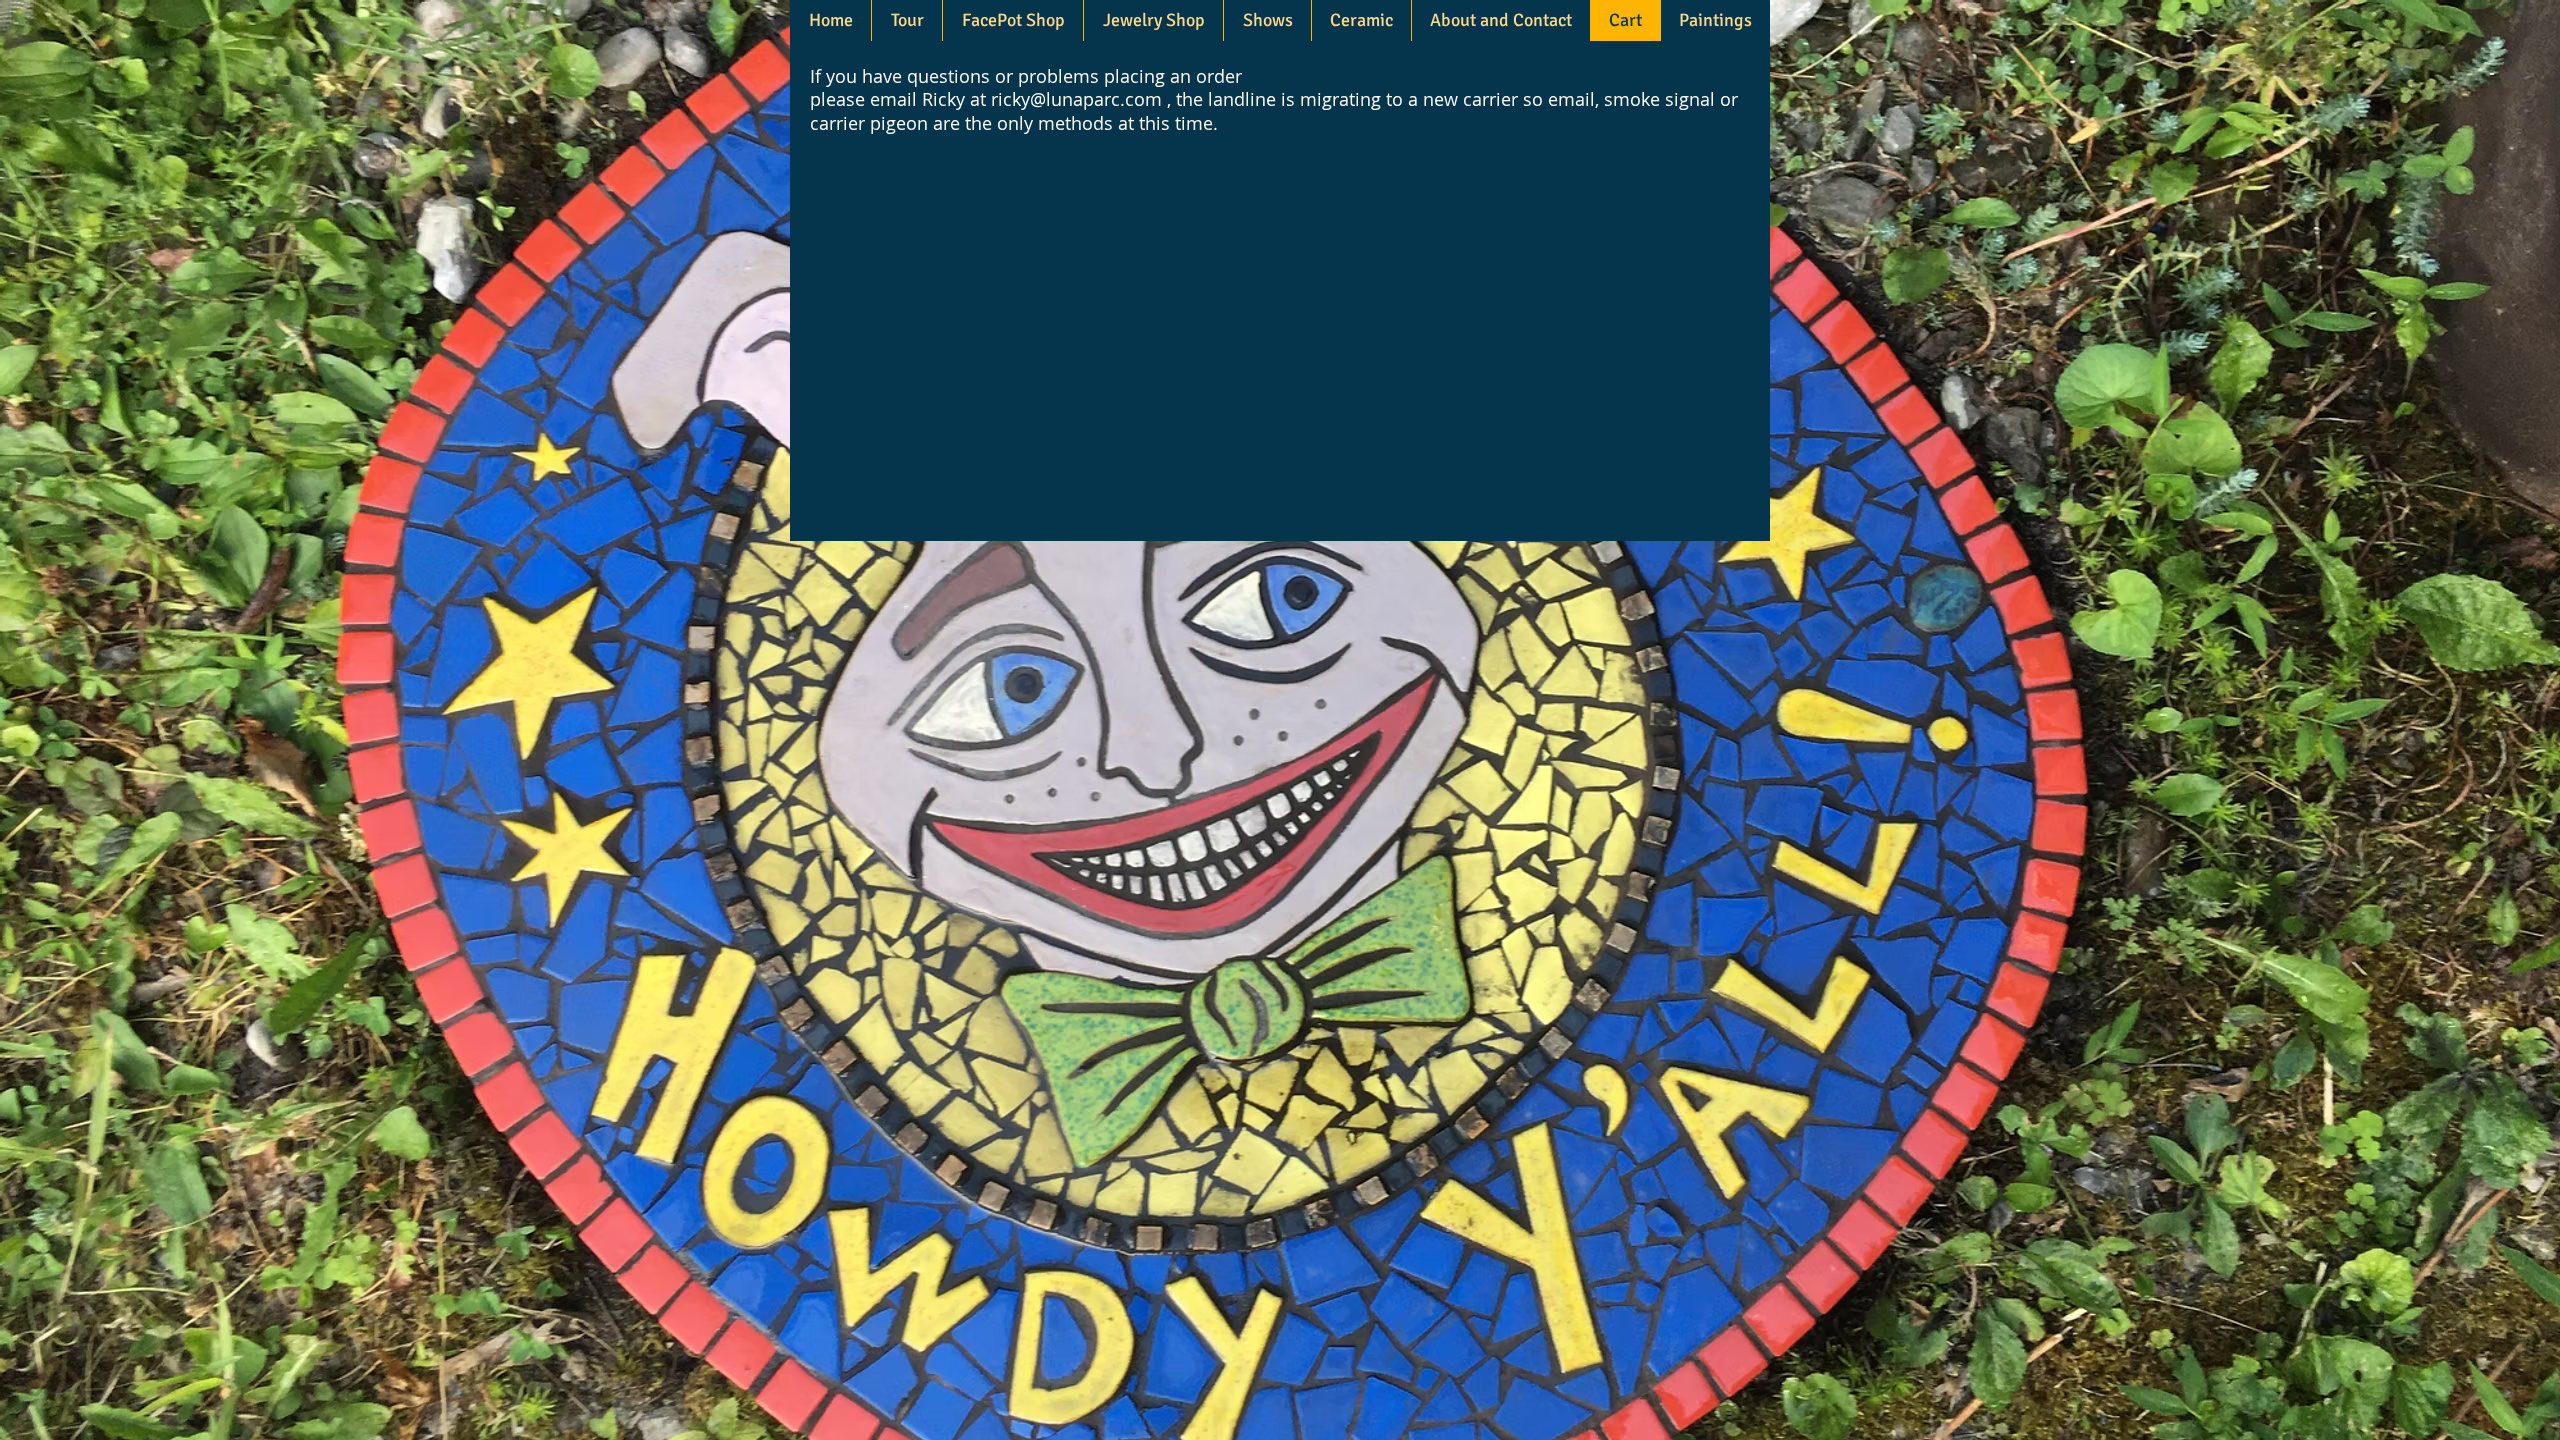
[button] (1153, 20)
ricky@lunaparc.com (1076, 99)
